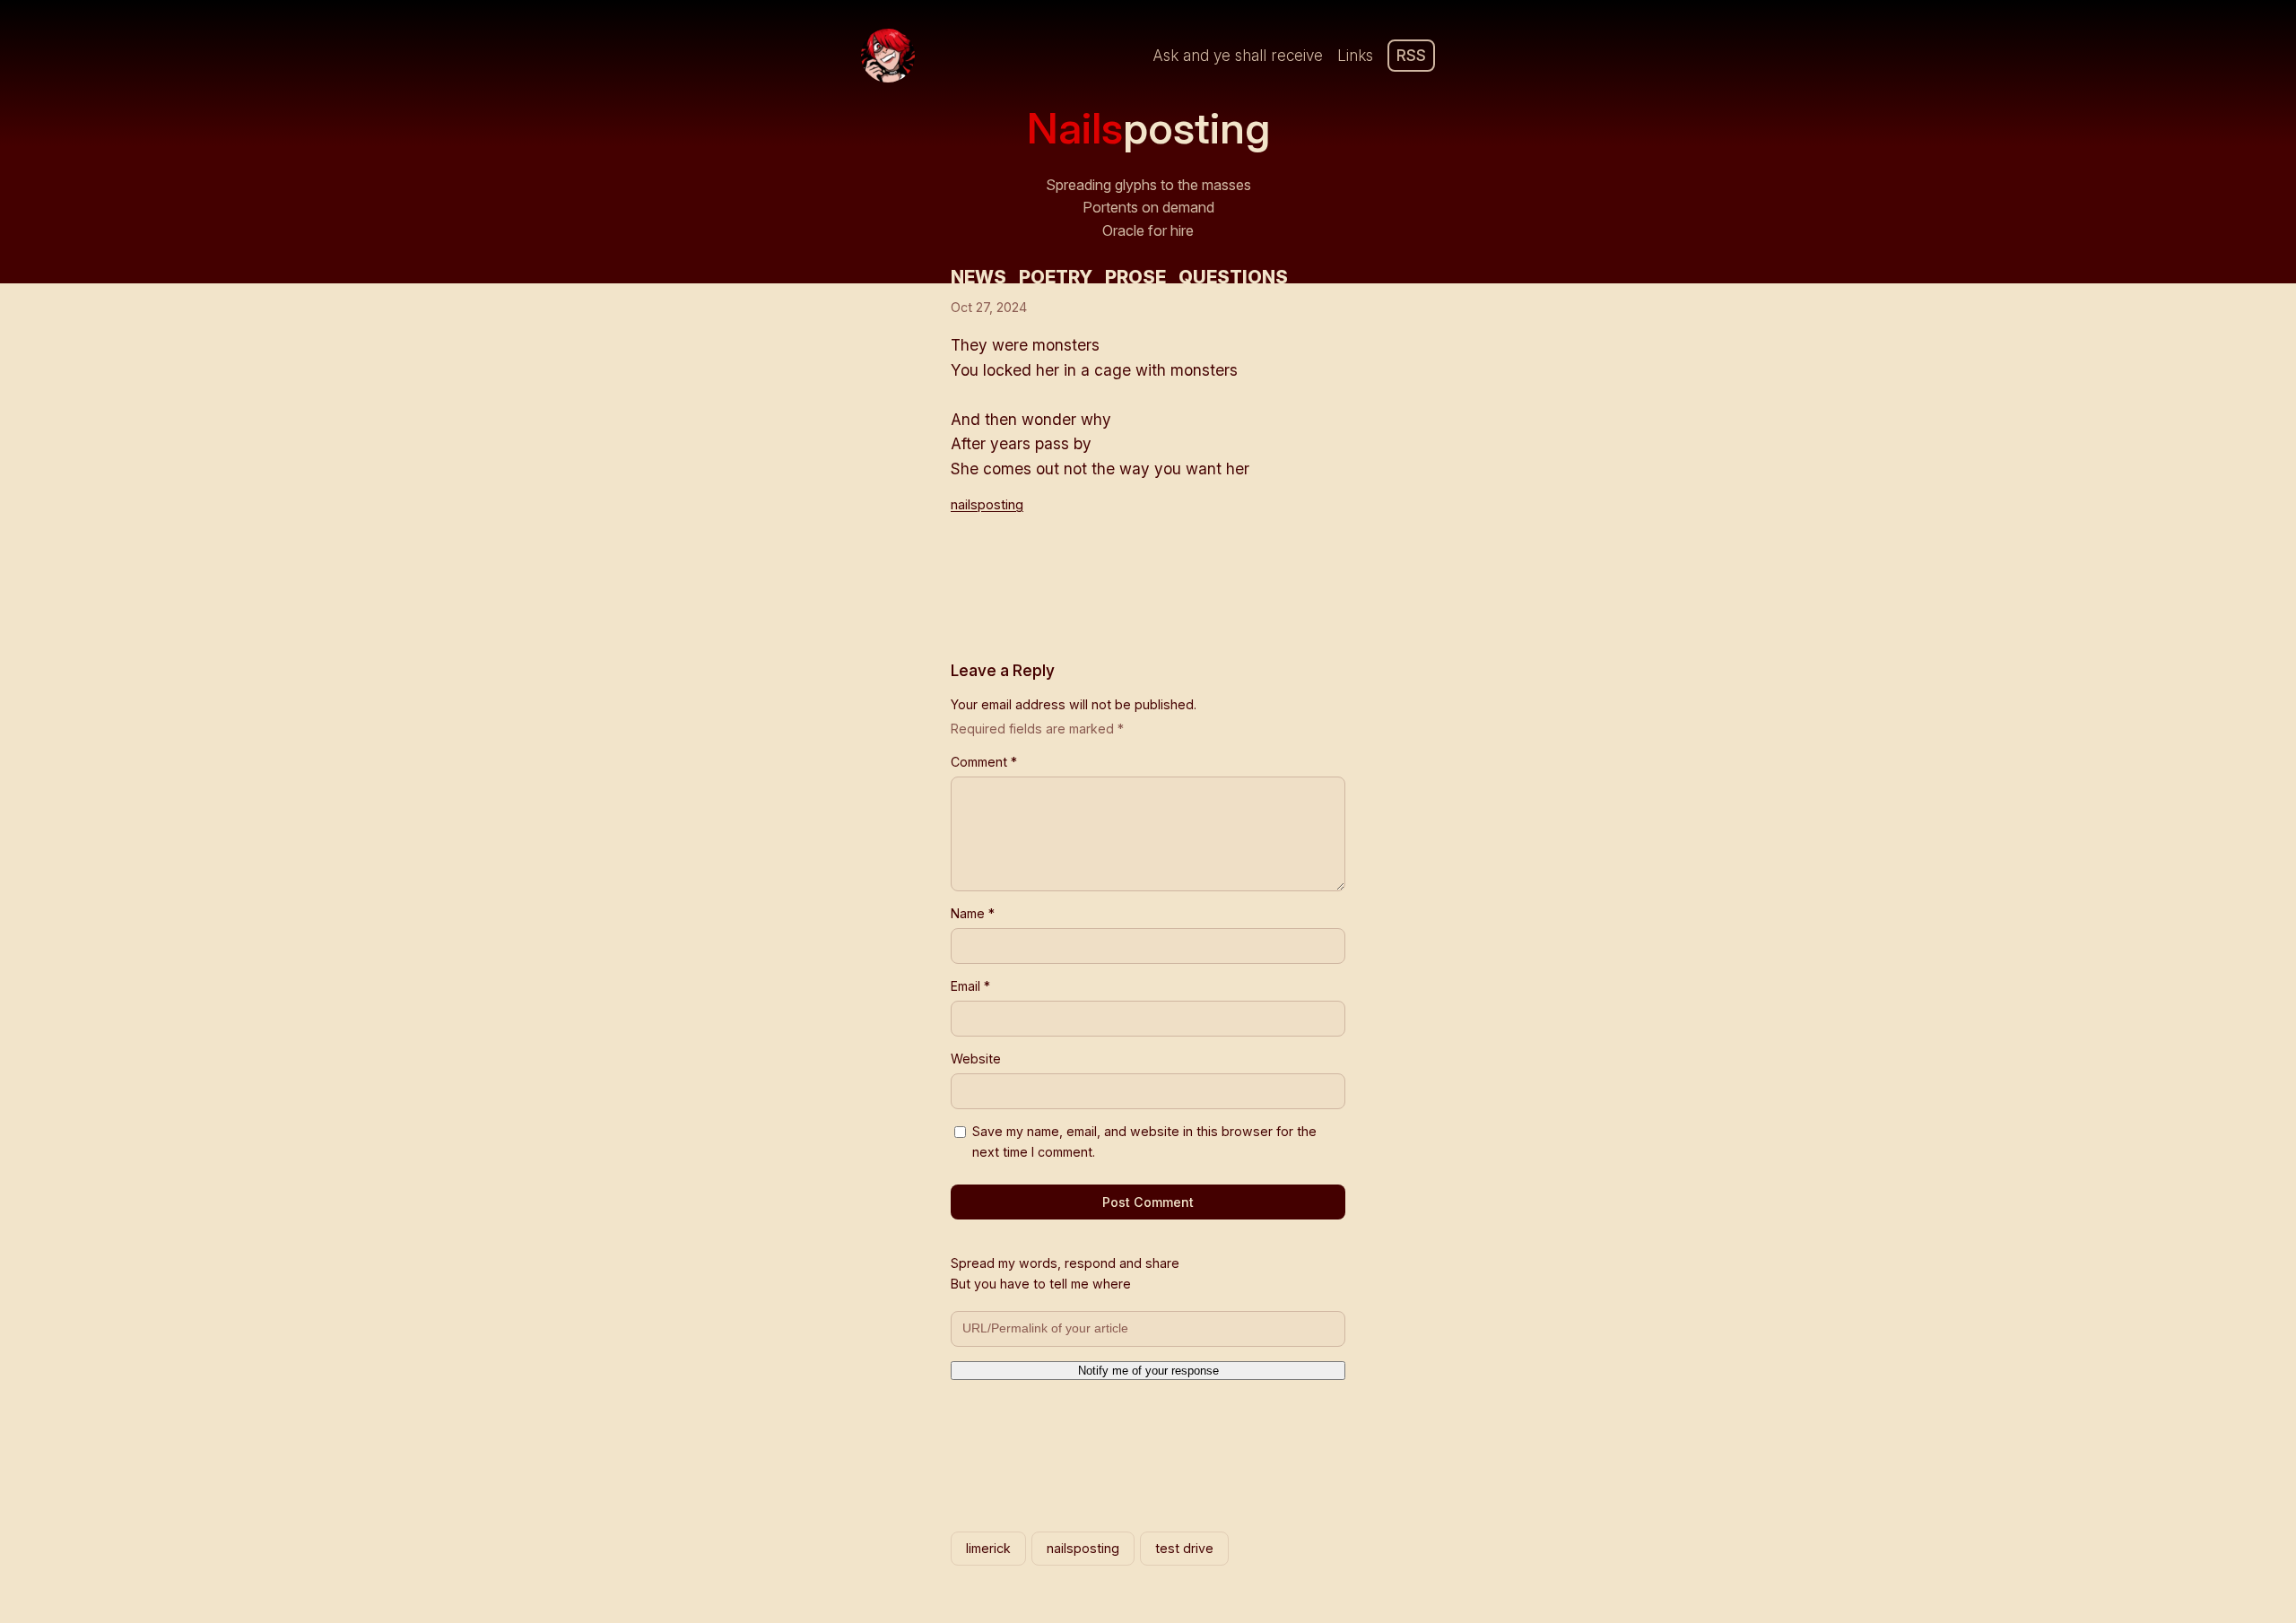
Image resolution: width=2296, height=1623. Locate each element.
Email (970, 986)
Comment (984, 762)
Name (973, 913)
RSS (1411, 55)
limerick (988, 1548)
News (978, 277)
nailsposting (987, 505)
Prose (1135, 277)
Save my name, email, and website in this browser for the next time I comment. (1144, 1141)
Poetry (1056, 277)
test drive (1184, 1548)
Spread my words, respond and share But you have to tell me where (1065, 1273)
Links (1355, 55)
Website (976, 1059)
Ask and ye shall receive (1238, 55)
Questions (1233, 277)
